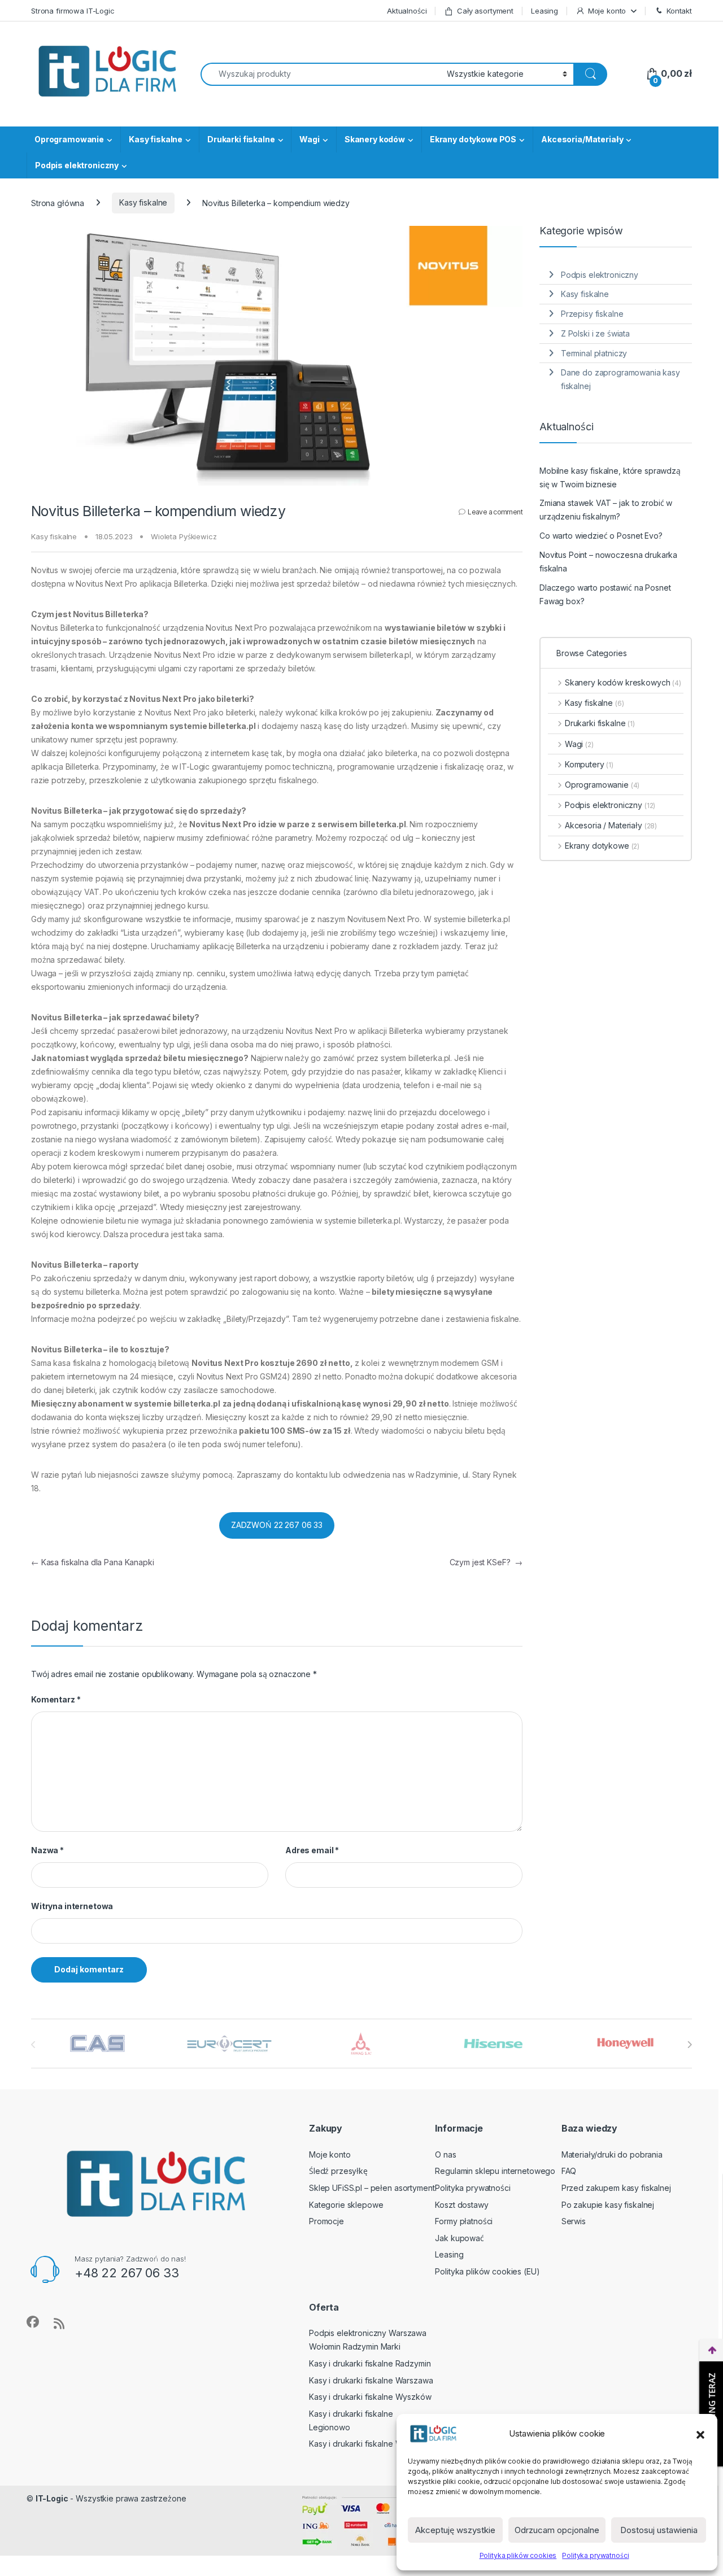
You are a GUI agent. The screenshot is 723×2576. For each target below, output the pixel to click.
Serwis (574, 2221)
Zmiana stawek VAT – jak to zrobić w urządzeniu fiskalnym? (606, 510)
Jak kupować (459, 2238)
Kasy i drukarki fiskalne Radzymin (370, 2363)
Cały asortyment (485, 11)
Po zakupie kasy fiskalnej (608, 2205)
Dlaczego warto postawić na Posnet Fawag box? (605, 594)
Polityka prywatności (595, 2555)
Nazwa (47, 1850)
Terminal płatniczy (594, 353)
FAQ (569, 2171)
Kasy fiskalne (156, 139)
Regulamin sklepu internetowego (495, 2171)
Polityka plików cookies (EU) (487, 2271)
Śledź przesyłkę (338, 2171)
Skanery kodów (375, 139)
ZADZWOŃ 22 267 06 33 (277, 1525)
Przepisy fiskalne (592, 314)
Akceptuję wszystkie (455, 2530)
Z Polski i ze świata (595, 333)
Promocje (326, 2221)
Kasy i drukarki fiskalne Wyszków (370, 2397)
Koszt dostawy (461, 2205)
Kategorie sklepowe (346, 2205)
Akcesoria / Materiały (611, 825)
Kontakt (679, 11)
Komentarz (56, 1699)
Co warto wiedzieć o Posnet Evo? (601, 536)
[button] (700, 2434)
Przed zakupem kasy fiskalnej (616, 2188)
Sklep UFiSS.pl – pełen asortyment (372, 2188)
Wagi (309, 139)
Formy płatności (464, 2221)
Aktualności (407, 11)
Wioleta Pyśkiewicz (184, 536)
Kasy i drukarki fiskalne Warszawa (371, 2380)
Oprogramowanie (69, 139)
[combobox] (321, 74)
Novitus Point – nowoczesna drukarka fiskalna (608, 562)
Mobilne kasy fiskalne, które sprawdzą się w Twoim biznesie (610, 477)
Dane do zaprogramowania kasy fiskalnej (620, 379)
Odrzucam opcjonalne (557, 2530)
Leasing (545, 11)
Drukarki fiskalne (241, 139)
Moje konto (607, 11)
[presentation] (689, 2045)
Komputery (589, 764)
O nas (445, 2154)
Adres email (312, 1850)
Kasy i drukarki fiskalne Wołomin (368, 2444)
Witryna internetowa (72, 1906)
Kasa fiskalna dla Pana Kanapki (93, 1562)
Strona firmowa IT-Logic (73, 11)
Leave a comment (495, 512)
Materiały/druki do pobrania (612, 2154)
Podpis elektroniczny (77, 165)
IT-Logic (52, 2498)
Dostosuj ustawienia (659, 2530)
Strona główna (58, 202)
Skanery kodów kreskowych (623, 682)
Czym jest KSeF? (486, 1562)
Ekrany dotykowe (602, 846)
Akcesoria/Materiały (582, 139)
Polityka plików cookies (518, 2555)
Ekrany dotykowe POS (473, 139)
